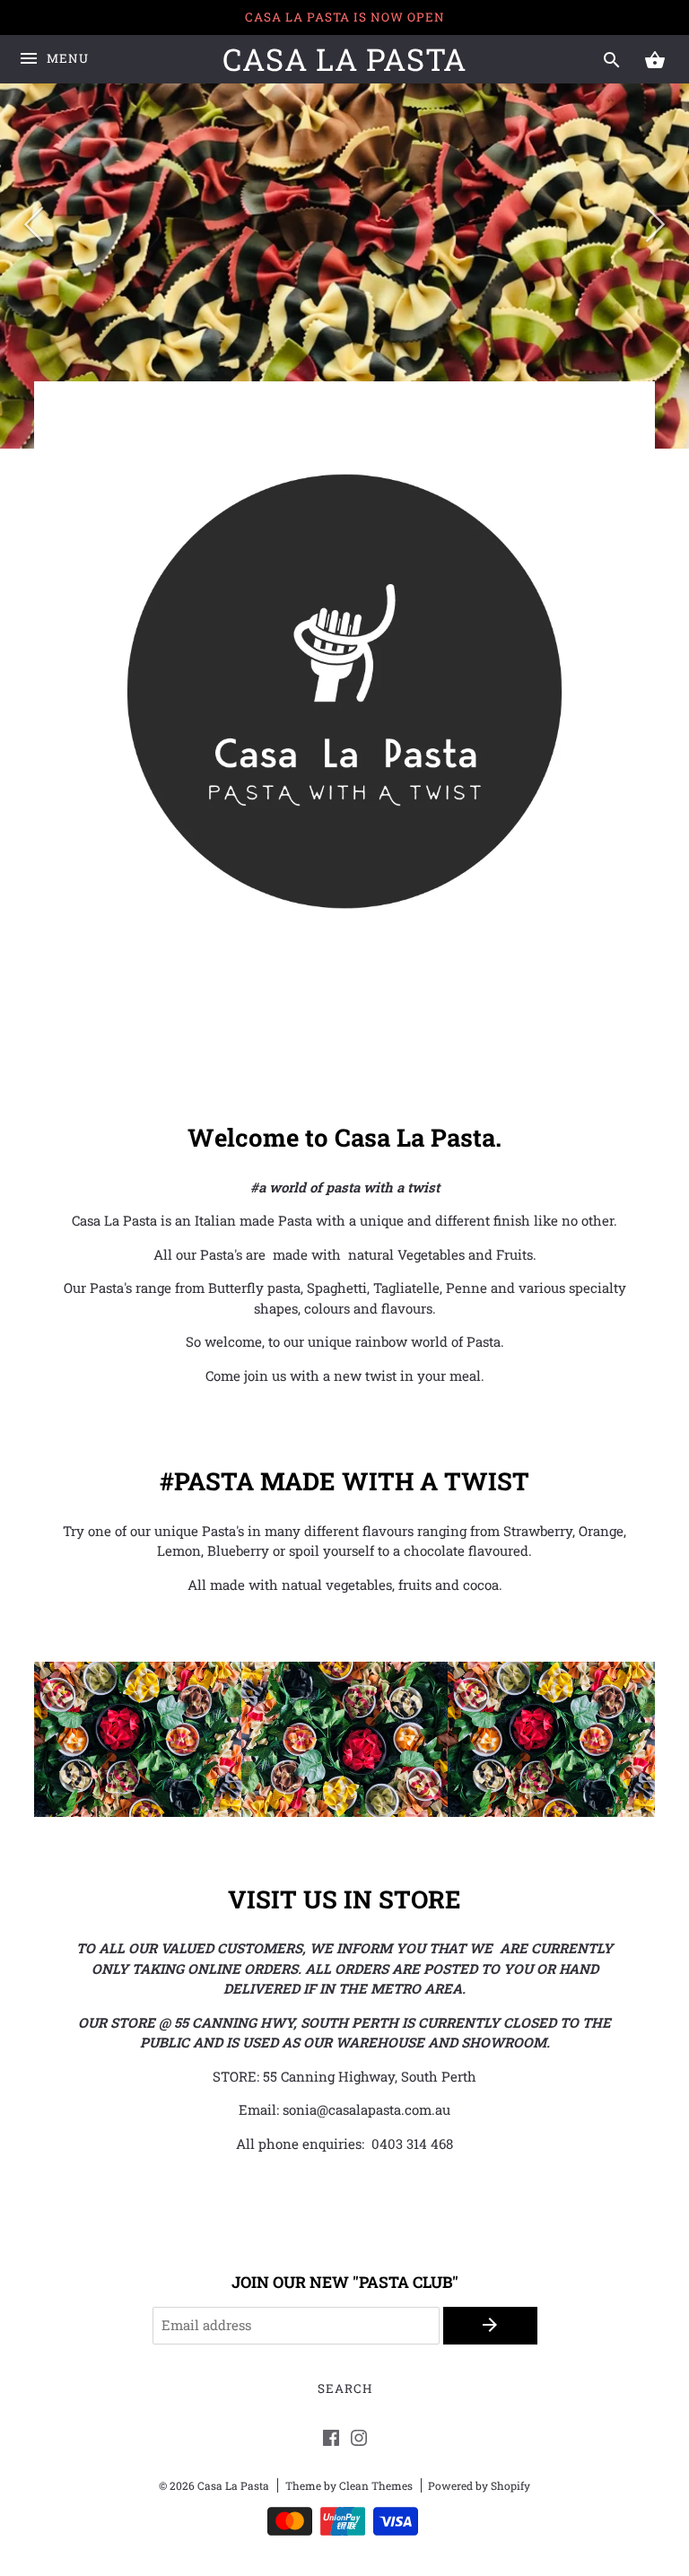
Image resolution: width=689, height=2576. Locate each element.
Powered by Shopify (479, 2485)
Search (345, 2388)
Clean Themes (376, 2485)
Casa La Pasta (344, 59)
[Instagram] (359, 2441)
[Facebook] (331, 2441)
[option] (344, 224)
